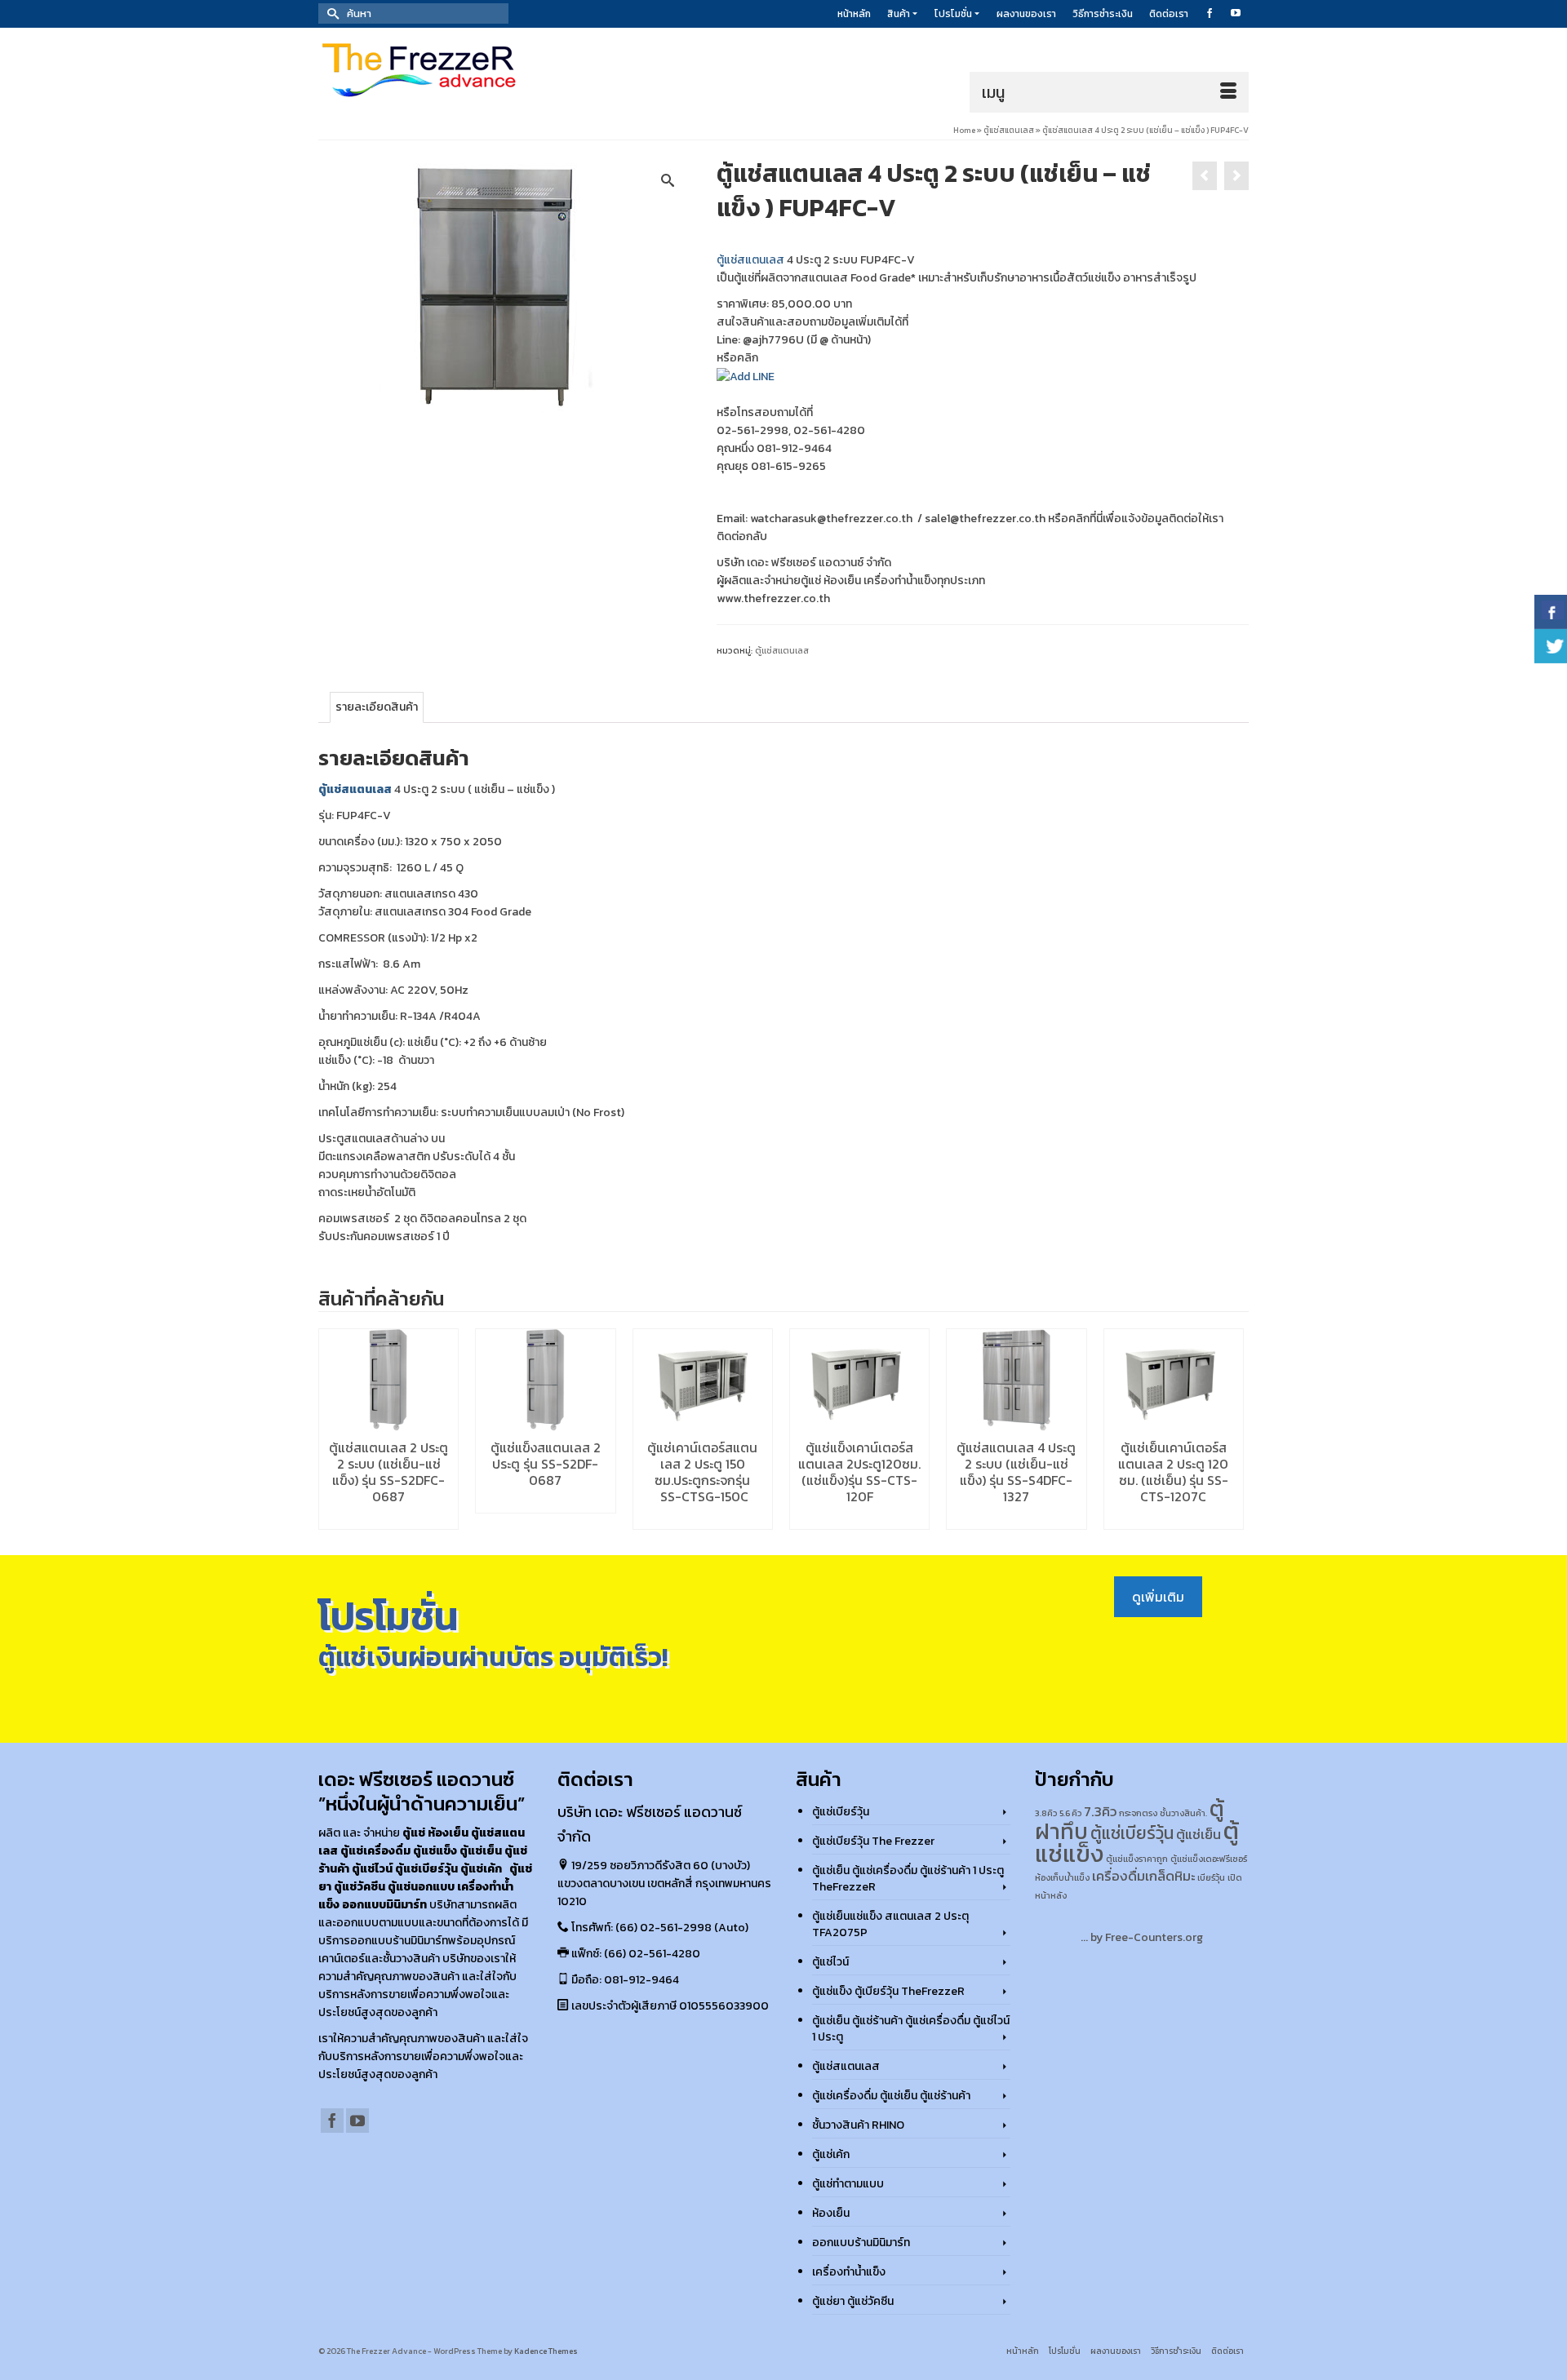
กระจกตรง (1138, 1813)
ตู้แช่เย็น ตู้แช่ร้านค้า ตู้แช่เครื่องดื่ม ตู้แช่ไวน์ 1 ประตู (911, 2029)
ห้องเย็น (831, 2213)
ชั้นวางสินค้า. (1183, 1813)
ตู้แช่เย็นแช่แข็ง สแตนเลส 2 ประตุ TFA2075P (890, 1924)
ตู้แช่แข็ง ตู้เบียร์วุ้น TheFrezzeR (888, 1991)
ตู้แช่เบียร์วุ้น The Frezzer (873, 1841)
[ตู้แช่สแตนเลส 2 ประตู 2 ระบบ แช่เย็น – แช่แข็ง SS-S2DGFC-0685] (1236, 176)
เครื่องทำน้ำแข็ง (849, 2272)
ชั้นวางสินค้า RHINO (858, 2125)
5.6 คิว (1070, 1813)
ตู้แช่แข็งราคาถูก (1137, 1859)
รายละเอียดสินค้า (377, 707)
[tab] (377, 707)
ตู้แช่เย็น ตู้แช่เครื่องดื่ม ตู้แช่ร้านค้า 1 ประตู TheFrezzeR (908, 1879)
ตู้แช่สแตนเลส (750, 260)
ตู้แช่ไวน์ (830, 1962)
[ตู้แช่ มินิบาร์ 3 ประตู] (1205, 176)
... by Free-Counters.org (1142, 1937)
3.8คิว (1046, 1813)
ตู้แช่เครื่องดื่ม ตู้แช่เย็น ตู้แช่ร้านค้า (891, 2096)
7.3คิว (1100, 1812)
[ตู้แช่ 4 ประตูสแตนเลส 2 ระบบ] (505, 284)
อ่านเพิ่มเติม (389, 1517)
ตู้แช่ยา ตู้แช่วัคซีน (853, 2301)
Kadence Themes (546, 2351)
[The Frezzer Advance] (465, 70)
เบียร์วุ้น (1211, 1877)
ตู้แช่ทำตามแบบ (848, 2184)
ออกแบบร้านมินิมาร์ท (861, 2243)
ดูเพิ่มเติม (1158, 1597)
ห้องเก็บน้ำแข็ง (1062, 1877)
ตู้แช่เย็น (1199, 1835)
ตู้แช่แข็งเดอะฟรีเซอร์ (1209, 1859)
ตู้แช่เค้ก (831, 2154)
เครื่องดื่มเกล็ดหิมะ (1143, 1876)
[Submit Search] (331, 13)
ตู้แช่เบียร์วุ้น (841, 1812)
